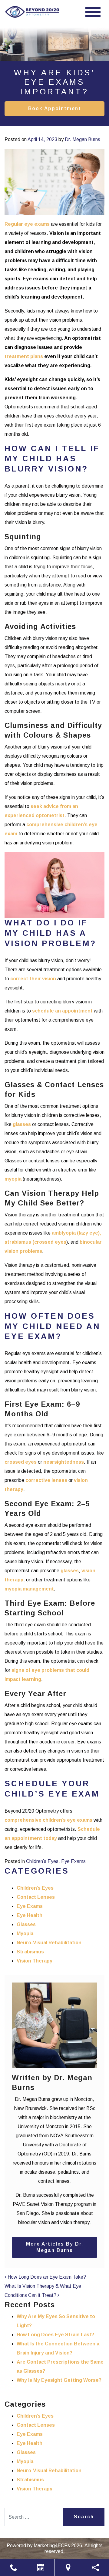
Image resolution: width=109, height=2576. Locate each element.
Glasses (26, 1924)
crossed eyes (21, 1462)
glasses (22, 1124)
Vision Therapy (35, 1961)
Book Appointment (55, 108)
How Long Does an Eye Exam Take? (46, 2277)
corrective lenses (46, 1480)
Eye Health (30, 1915)
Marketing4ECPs (52, 2546)
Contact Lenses (36, 1897)
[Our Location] (68, 2568)
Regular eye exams (27, 224)
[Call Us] (13, 2568)
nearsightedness (64, 1462)
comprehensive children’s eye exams (48, 1820)
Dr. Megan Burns (83, 139)
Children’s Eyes (42, 1861)
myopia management (29, 1589)
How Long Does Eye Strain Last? (55, 2335)
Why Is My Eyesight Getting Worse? (59, 2380)
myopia (13, 1179)
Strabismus (30, 1952)
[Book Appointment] (41, 2568)
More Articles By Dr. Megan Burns (55, 2247)
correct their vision (33, 979)
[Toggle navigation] (93, 12)
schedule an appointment (62, 1011)
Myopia (25, 1934)
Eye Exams (73, 1861)
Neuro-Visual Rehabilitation (49, 1943)
